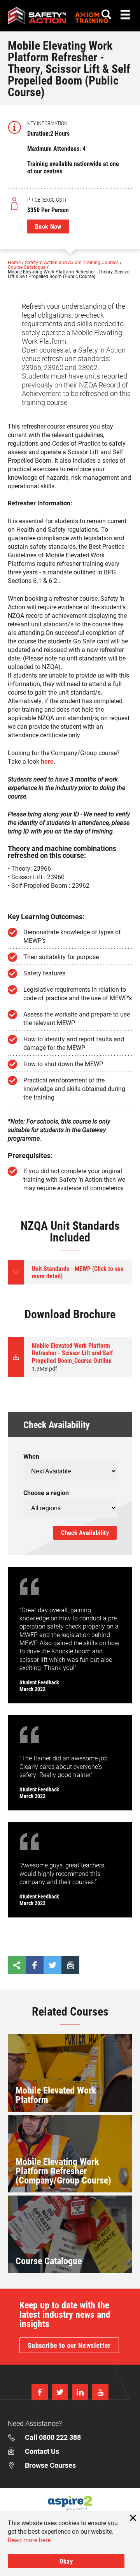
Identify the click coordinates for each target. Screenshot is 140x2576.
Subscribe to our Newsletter (69, 2345)
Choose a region (46, 1493)
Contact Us (42, 2451)
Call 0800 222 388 (53, 2437)
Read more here (29, 2540)
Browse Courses (50, 2465)
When (31, 1456)
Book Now (48, 226)
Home (15, 262)
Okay (66, 2561)
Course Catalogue (27, 267)
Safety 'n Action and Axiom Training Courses (72, 262)
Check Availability (85, 1533)
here (47, 761)
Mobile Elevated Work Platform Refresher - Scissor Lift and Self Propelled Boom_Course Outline (72, 1357)
